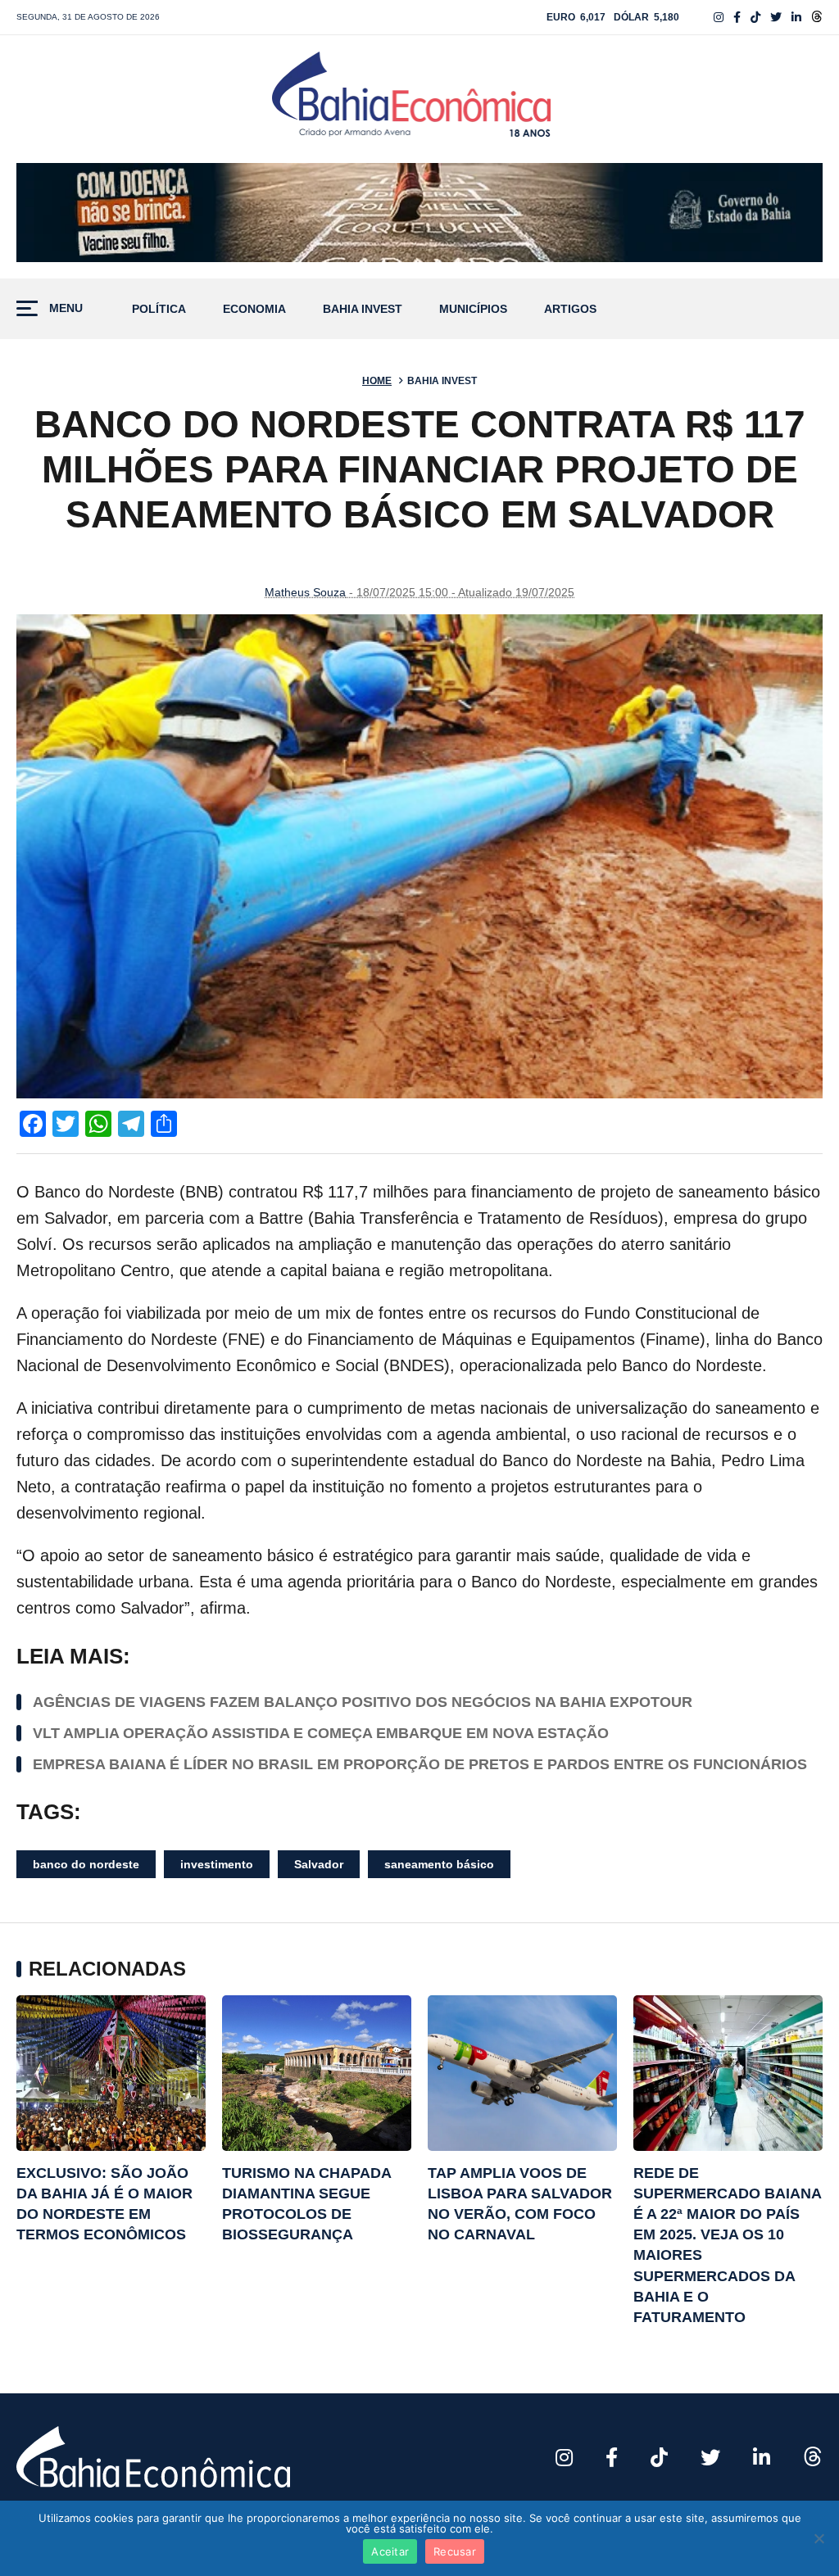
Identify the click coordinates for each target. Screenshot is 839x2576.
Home (377, 381)
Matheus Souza (305, 592)
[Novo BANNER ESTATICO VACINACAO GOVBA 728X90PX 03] (419, 213)
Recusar (455, 2551)
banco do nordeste (86, 1864)
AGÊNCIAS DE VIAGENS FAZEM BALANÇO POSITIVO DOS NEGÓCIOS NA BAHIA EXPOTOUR (363, 1702)
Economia (254, 309)
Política (159, 309)
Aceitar (390, 2551)
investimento (217, 1864)
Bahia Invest (363, 309)
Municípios (473, 309)
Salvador (319, 1864)
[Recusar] (819, 2538)
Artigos (570, 309)
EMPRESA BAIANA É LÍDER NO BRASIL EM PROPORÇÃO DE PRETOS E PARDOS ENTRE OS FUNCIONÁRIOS (422, 1764)
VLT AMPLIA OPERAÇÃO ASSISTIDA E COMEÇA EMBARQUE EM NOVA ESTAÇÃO (321, 1733)
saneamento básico (439, 1864)
